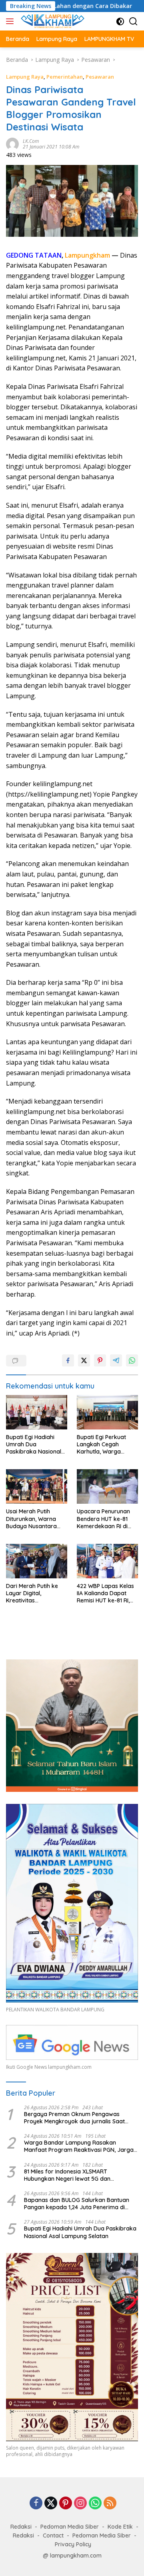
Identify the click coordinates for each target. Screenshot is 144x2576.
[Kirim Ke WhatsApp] (132, 1360)
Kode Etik (120, 2527)
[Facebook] (36, 2504)
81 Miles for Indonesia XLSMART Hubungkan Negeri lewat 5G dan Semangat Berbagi (67, 2175)
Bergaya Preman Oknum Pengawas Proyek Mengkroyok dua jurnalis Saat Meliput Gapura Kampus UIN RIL (74, 2118)
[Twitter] (51, 2504)
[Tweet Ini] (84, 1360)
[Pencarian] (133, 21)
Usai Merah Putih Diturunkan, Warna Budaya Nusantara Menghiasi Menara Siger (31, 1519)
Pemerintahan (65, 77)
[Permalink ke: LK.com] (12, 143)
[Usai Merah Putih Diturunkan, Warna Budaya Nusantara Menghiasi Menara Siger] (37, 1486)
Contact (53, 2535)
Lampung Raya (25, 77)
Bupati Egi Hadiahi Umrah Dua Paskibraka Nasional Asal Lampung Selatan (36, 1445)
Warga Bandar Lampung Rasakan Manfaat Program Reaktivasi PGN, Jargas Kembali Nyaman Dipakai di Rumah (80, 2146)
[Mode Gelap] (120, 21)
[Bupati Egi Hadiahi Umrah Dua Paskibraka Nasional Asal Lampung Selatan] (37, 1412)
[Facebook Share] (68, 1360)
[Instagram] (80, 2504)
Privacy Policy (73, 2544)
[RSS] (110, 2504)
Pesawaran (100, 77)
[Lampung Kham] (52, 21)
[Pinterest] (66, 2504)
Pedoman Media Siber (70, 2527)
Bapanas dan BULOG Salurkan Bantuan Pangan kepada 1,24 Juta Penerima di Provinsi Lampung (77, 2204)
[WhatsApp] (95, 2504)
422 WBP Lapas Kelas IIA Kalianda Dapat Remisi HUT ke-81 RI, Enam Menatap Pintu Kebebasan (105, 1593)
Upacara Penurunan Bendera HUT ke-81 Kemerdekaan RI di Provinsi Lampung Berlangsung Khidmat (106, 1519)
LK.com (31, 141)
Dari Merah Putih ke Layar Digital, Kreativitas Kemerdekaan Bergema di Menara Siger (33, 1593)
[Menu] (11, 21)
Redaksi (21, 2527)
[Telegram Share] (116, 1360)
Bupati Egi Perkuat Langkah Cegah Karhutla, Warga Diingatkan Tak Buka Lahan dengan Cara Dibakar (105, 1445)
